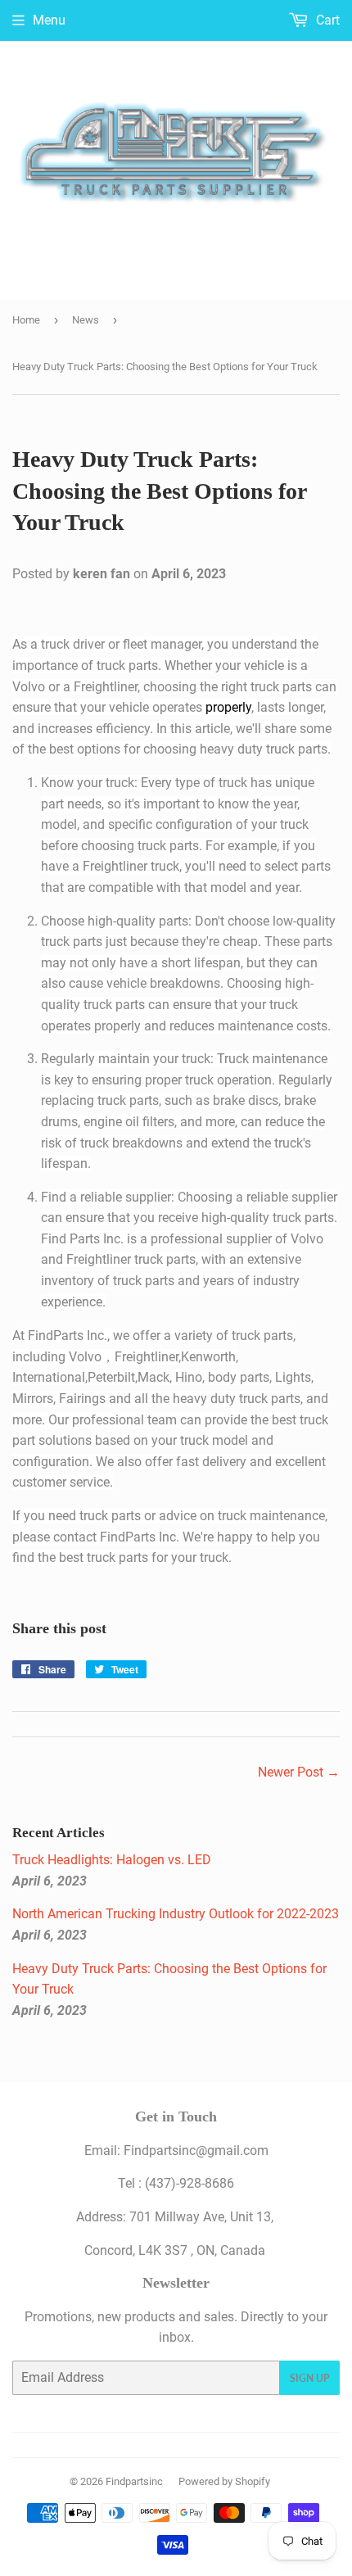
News (86, 320)
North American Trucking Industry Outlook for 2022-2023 (176, 1914)
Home (26, 320)
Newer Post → (299, 1772)
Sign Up (309, 2378)
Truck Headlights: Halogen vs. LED (112, 1860)
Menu (49, 20)
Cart (326, 20)
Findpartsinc (134, 2481)
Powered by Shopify (224, 2481)
